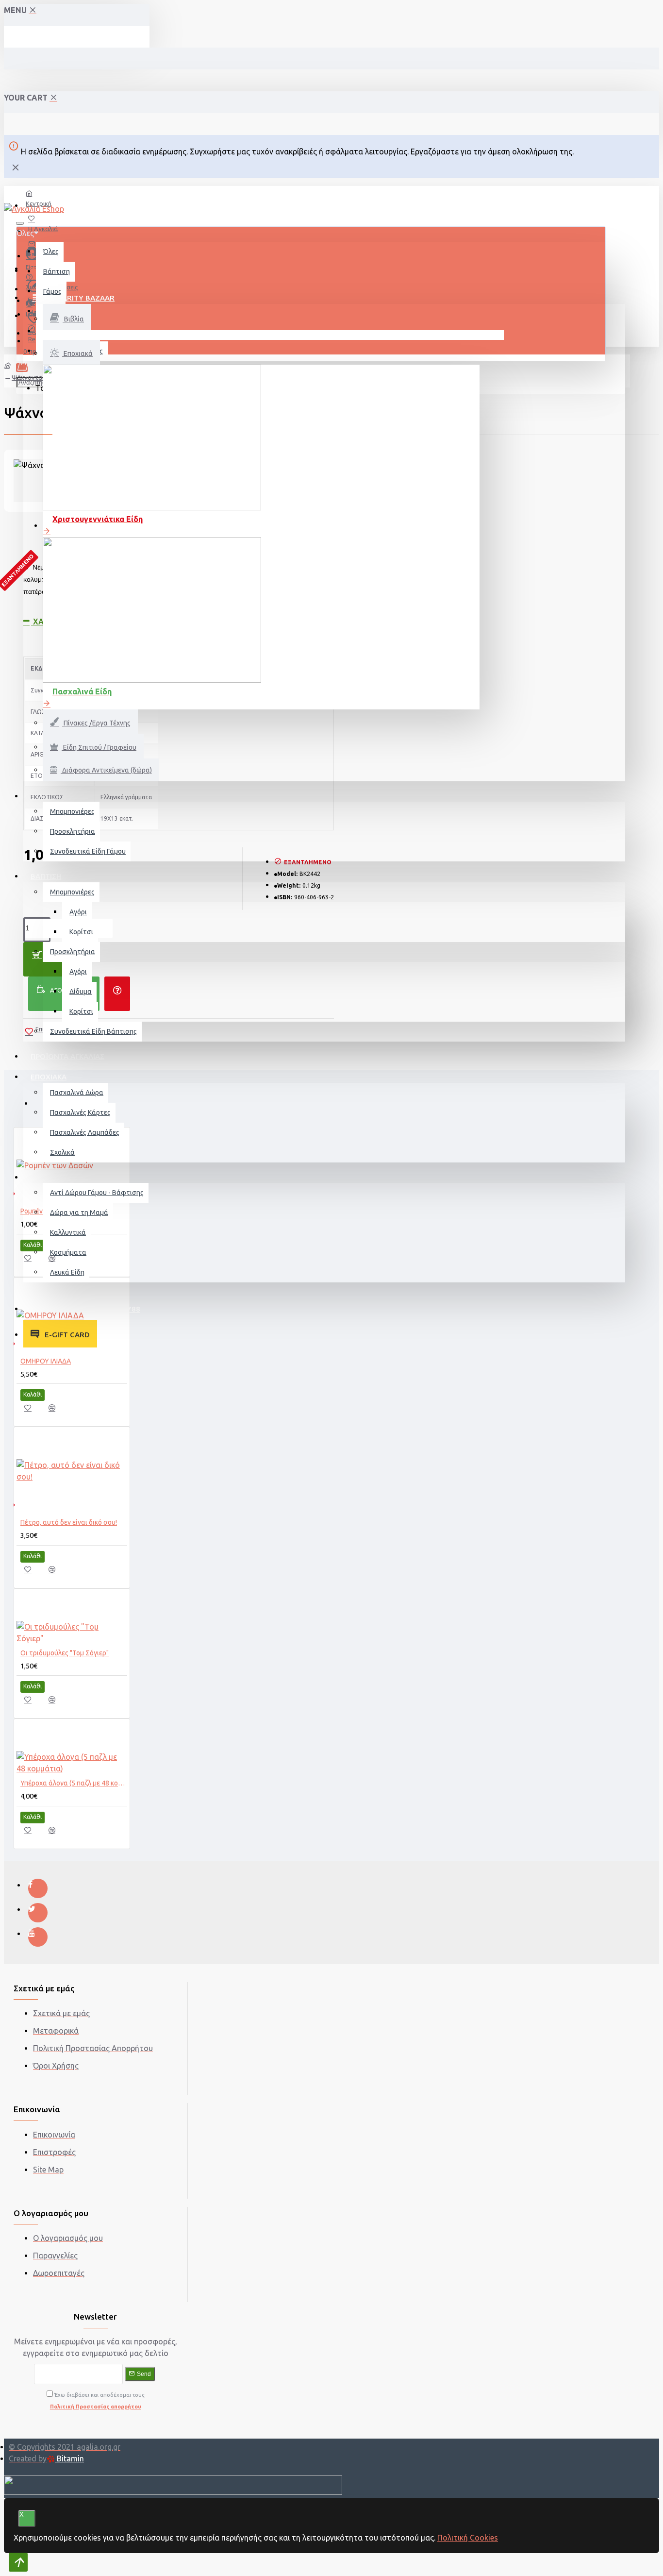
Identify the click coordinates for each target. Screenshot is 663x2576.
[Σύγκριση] (57, 1262)
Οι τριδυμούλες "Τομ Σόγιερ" (65, 1653)
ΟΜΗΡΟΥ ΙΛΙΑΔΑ (46, 1361)
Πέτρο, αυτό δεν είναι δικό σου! (69, 1522)
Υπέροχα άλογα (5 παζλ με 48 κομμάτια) (74, 1783)
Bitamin (69, 2458)
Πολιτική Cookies (468, 2538)
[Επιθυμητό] (33, 1261)
